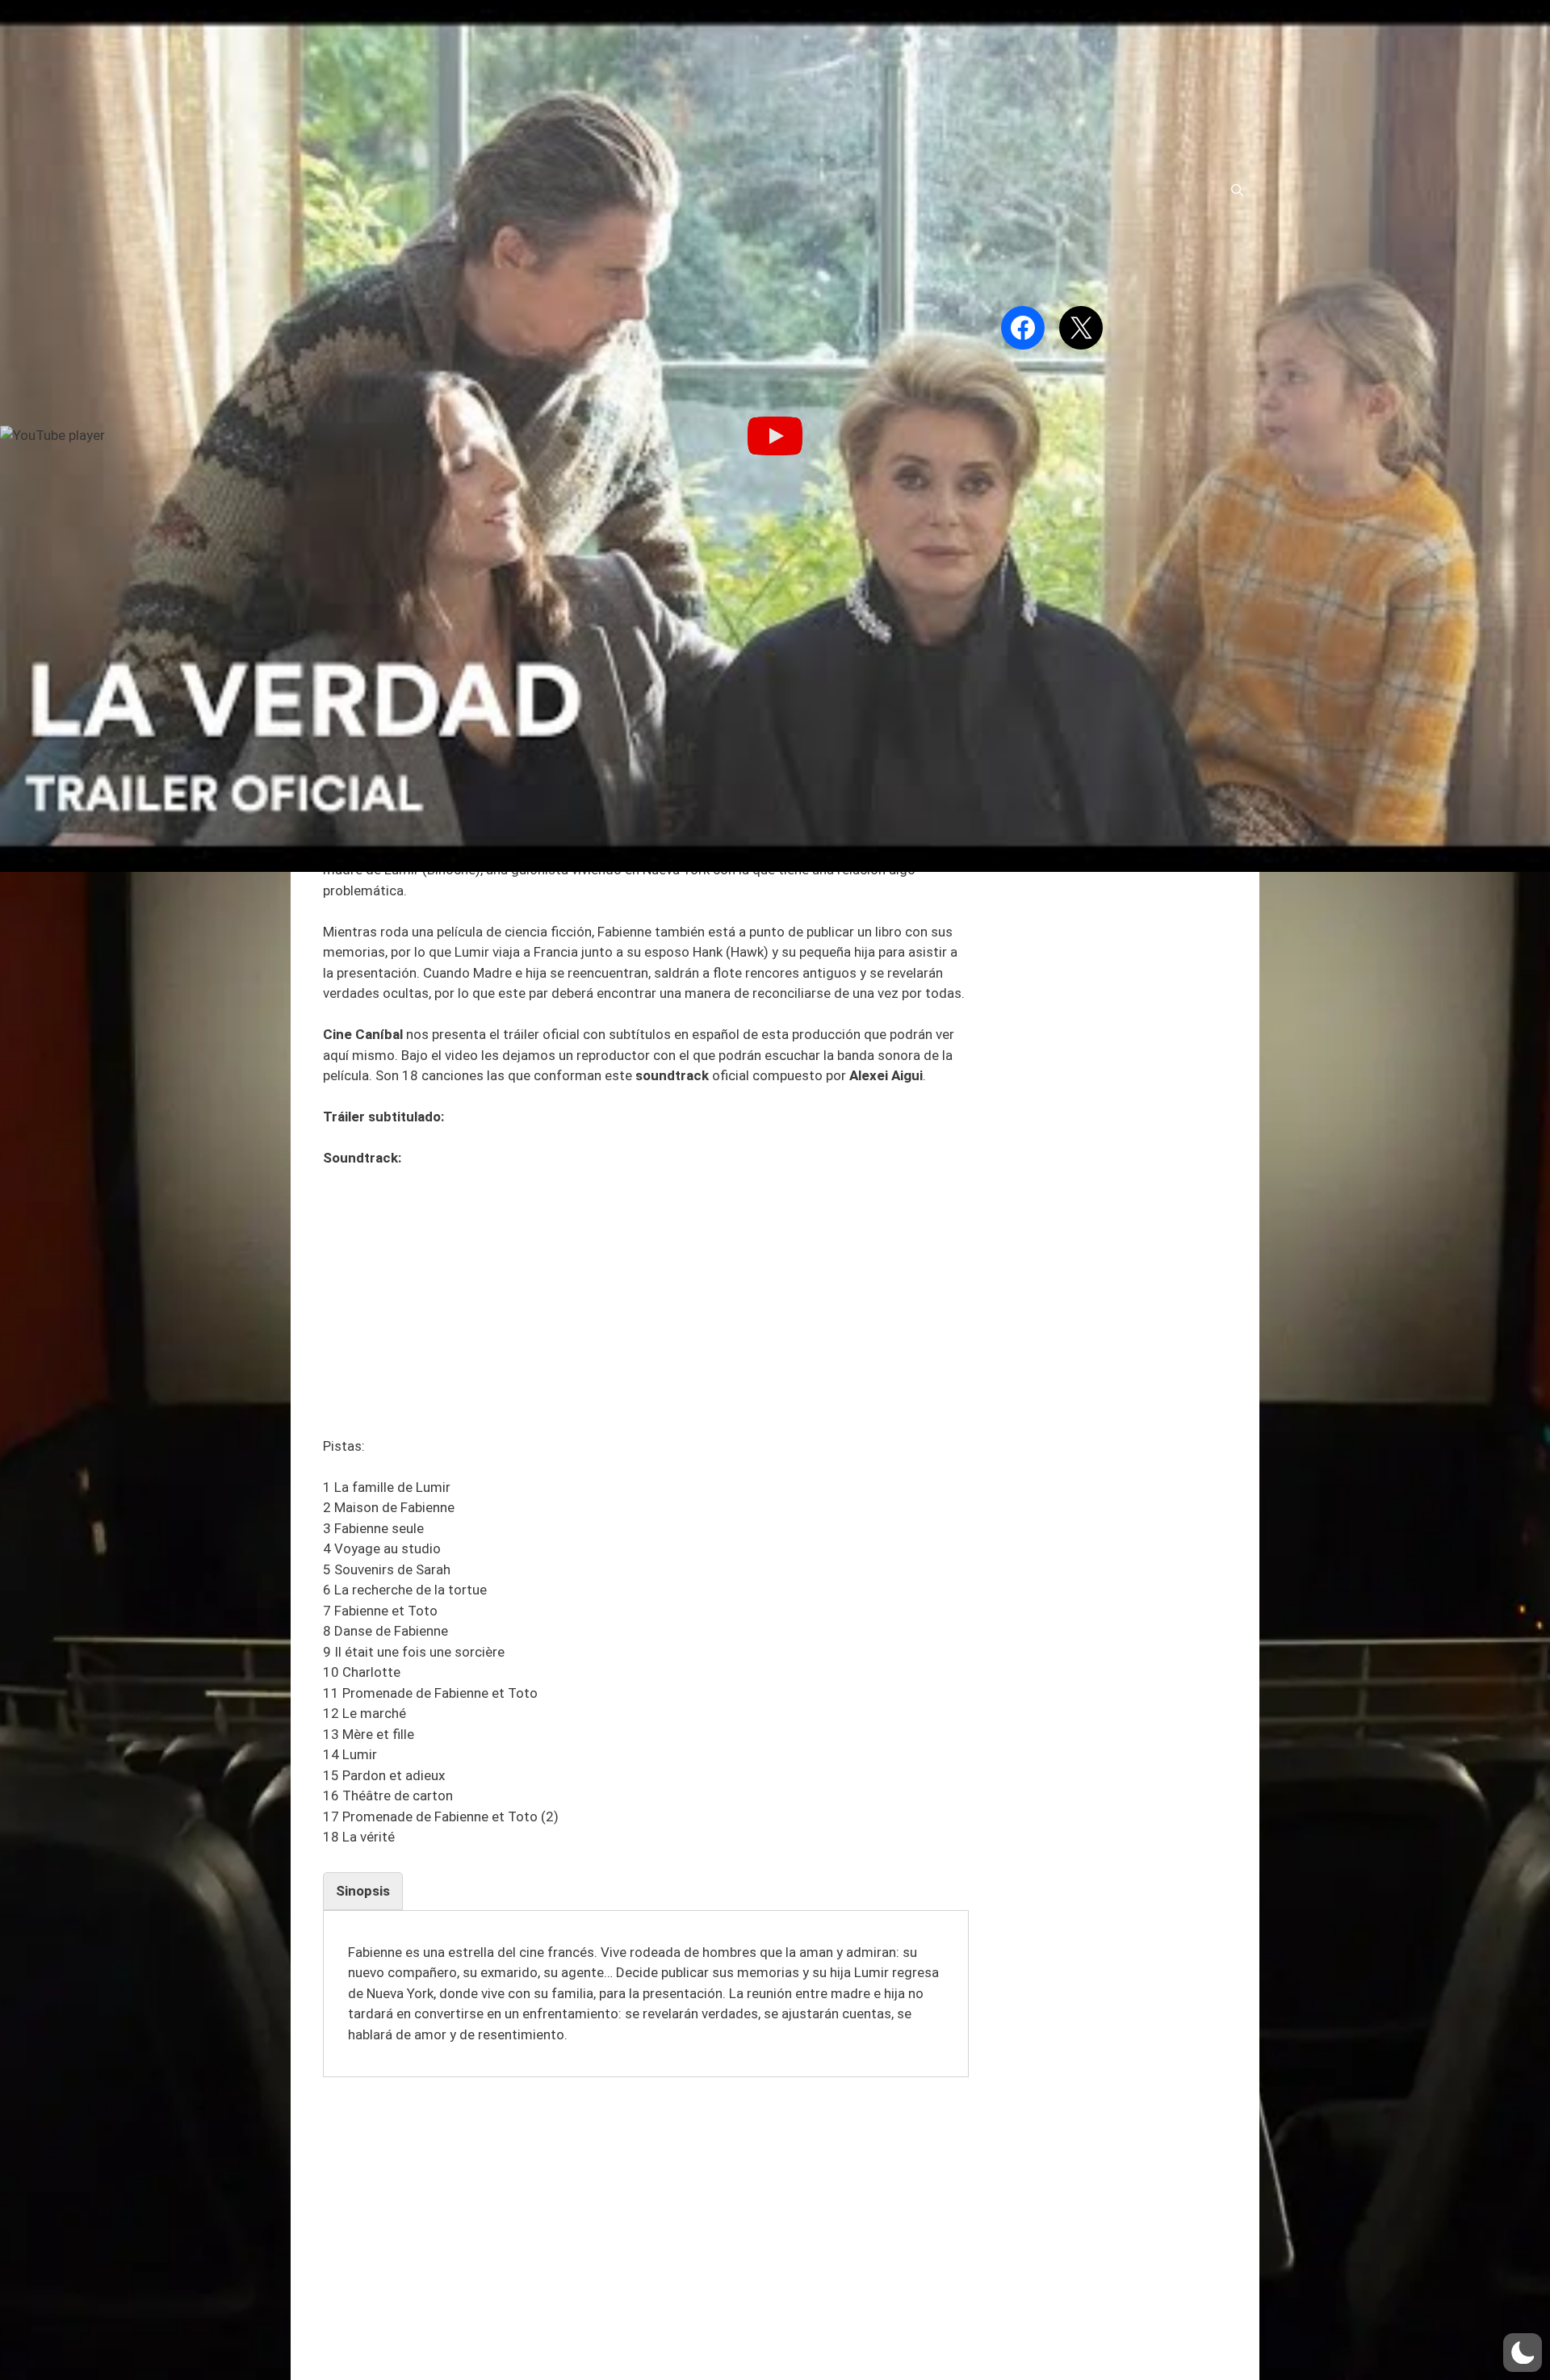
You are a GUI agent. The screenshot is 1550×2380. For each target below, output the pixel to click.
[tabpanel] (646, 1994)
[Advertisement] (646, 1302)
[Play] (775, 436)
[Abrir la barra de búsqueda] (1237, 191)
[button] (1523, 2353)
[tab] (363, 1892)
